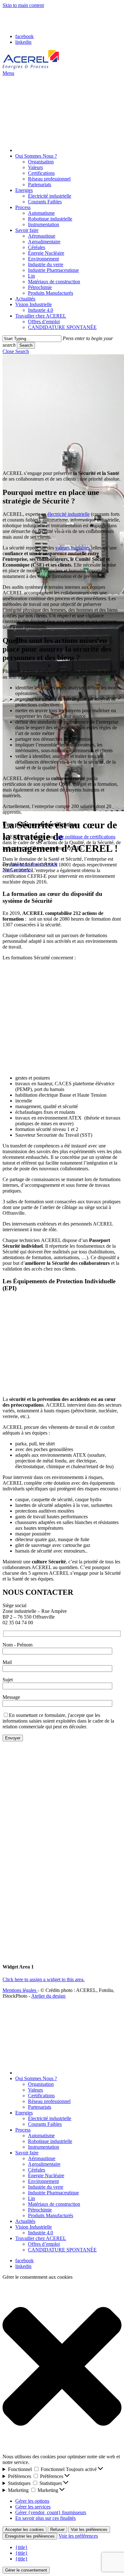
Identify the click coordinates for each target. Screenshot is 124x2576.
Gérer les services (33, 2507)
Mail (7, 1662)
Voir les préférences (89, 2530)
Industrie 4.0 (41, 2233)
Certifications (41, 2096)
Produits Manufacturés (51, 2215)
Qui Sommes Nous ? (36, 2078)
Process (23, 2130)
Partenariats (40, 2107)
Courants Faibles (45, 2124)
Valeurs (35, 2090)
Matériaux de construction (54, 2204)
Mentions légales (20, 1990)
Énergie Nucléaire (46, 2175)
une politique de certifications (86, 837)
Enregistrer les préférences (30, 2536)
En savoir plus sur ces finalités (45, 2518)
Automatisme (41, 2136)
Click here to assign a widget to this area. (44, 1979)
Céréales (37, 2170)
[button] (8, 73)
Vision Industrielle (34, 2227)
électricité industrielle (69, 514)
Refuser (57, 2530)
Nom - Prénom (17, 1645)
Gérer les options (32, 2501)
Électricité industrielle (50, 2118)
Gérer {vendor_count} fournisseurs (51, 2512)
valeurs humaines (73, 548)
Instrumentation (44, 2147)
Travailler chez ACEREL (41, 2238)
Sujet (8, 1680)
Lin (31, 2198)
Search (26, 345)
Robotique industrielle (50, 2141)
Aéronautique (42, 2158)
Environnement (43, 2181)
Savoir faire (27, 2153)
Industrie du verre (46, 2187)
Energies (24, 2113)
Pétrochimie (40, 2210)
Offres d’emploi (44, 2244)
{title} (21, 2547)
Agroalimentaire (44, 2164)
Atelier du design (48, 1996)
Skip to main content (23, 5)
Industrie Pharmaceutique (53, 2193)
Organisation (41, 2084)
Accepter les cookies (24, 2530)
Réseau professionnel (49, 2101)
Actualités (25, 2221)
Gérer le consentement (26, 2570)
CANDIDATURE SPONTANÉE (62, 2250)
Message (11, 1697)
